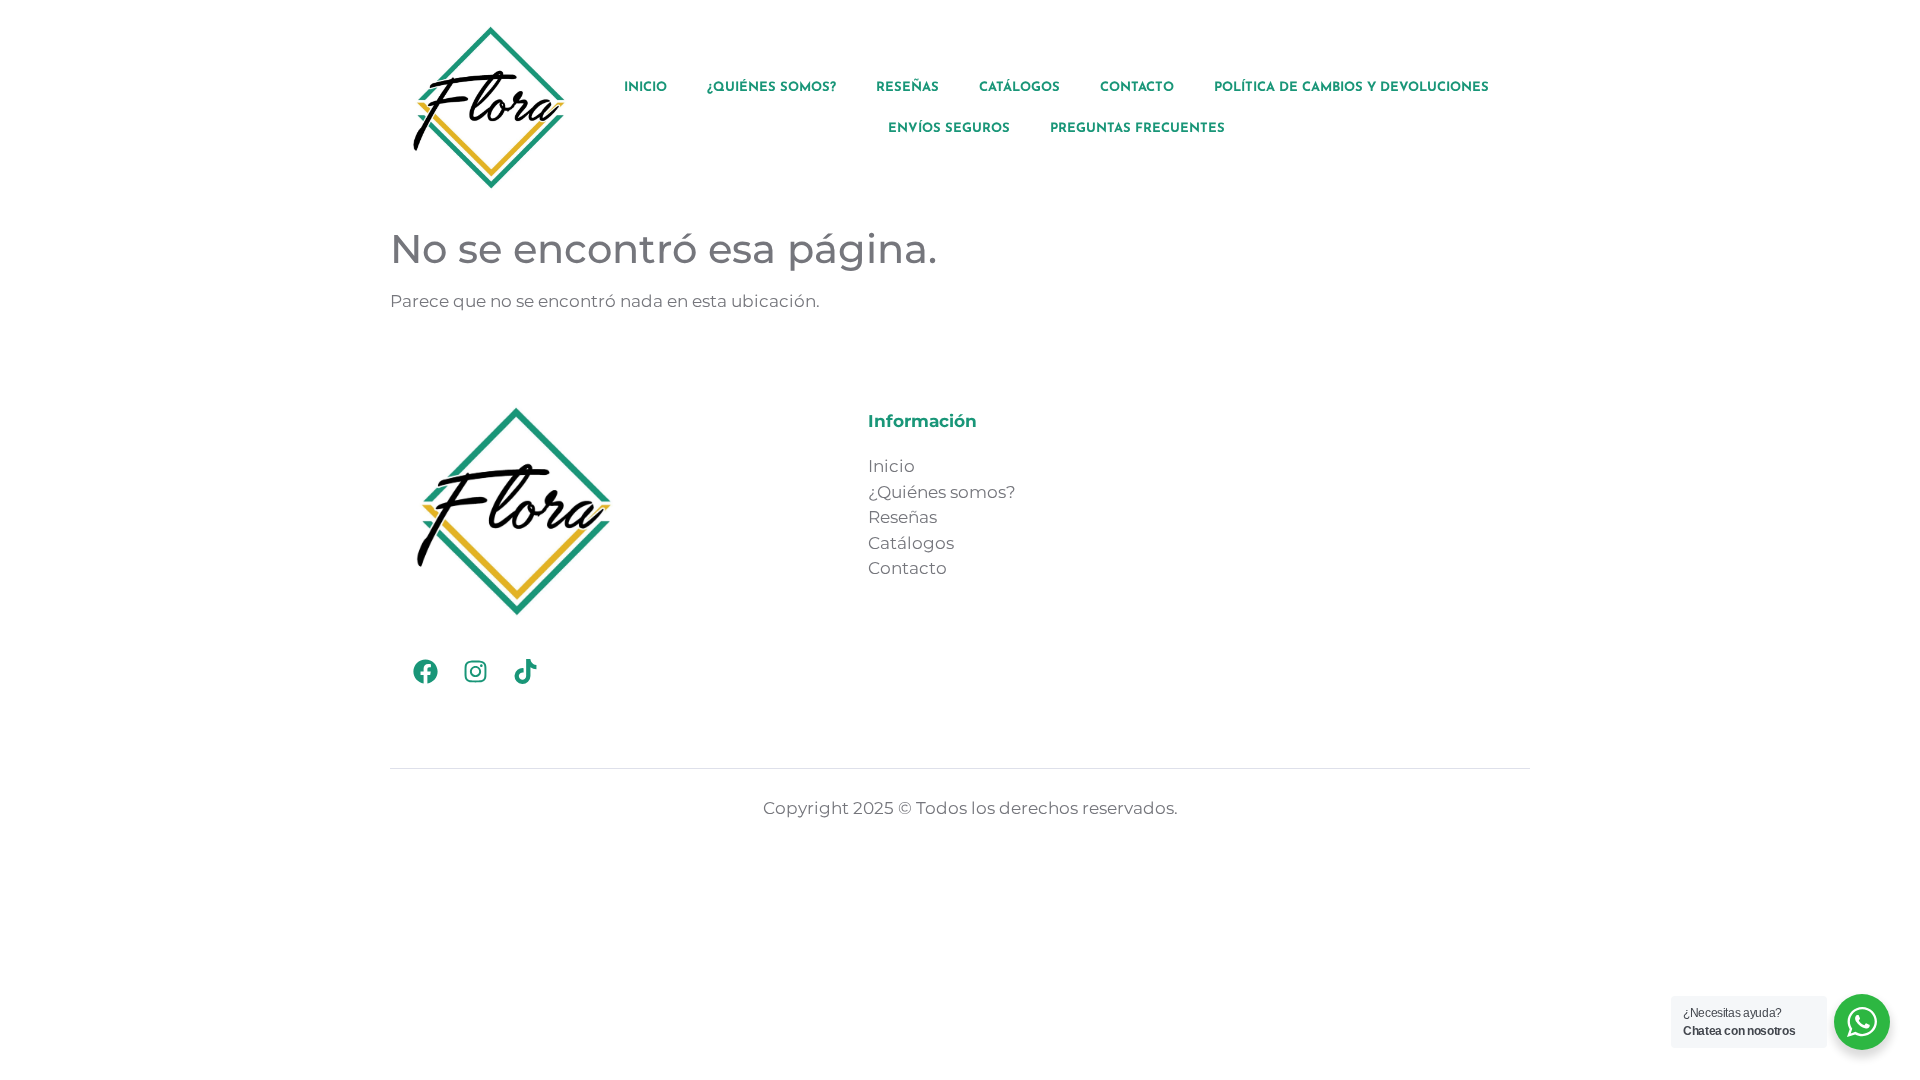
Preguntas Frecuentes (1137, 128)
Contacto (1137, 87)
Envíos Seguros (949, 128)
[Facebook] (425, 671)
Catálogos (1019, 87)
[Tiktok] (525, 671)
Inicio (645, 87)
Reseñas (907, 87)
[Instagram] (475, 671)
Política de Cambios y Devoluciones (1351, 87)
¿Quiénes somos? (771, 87)
